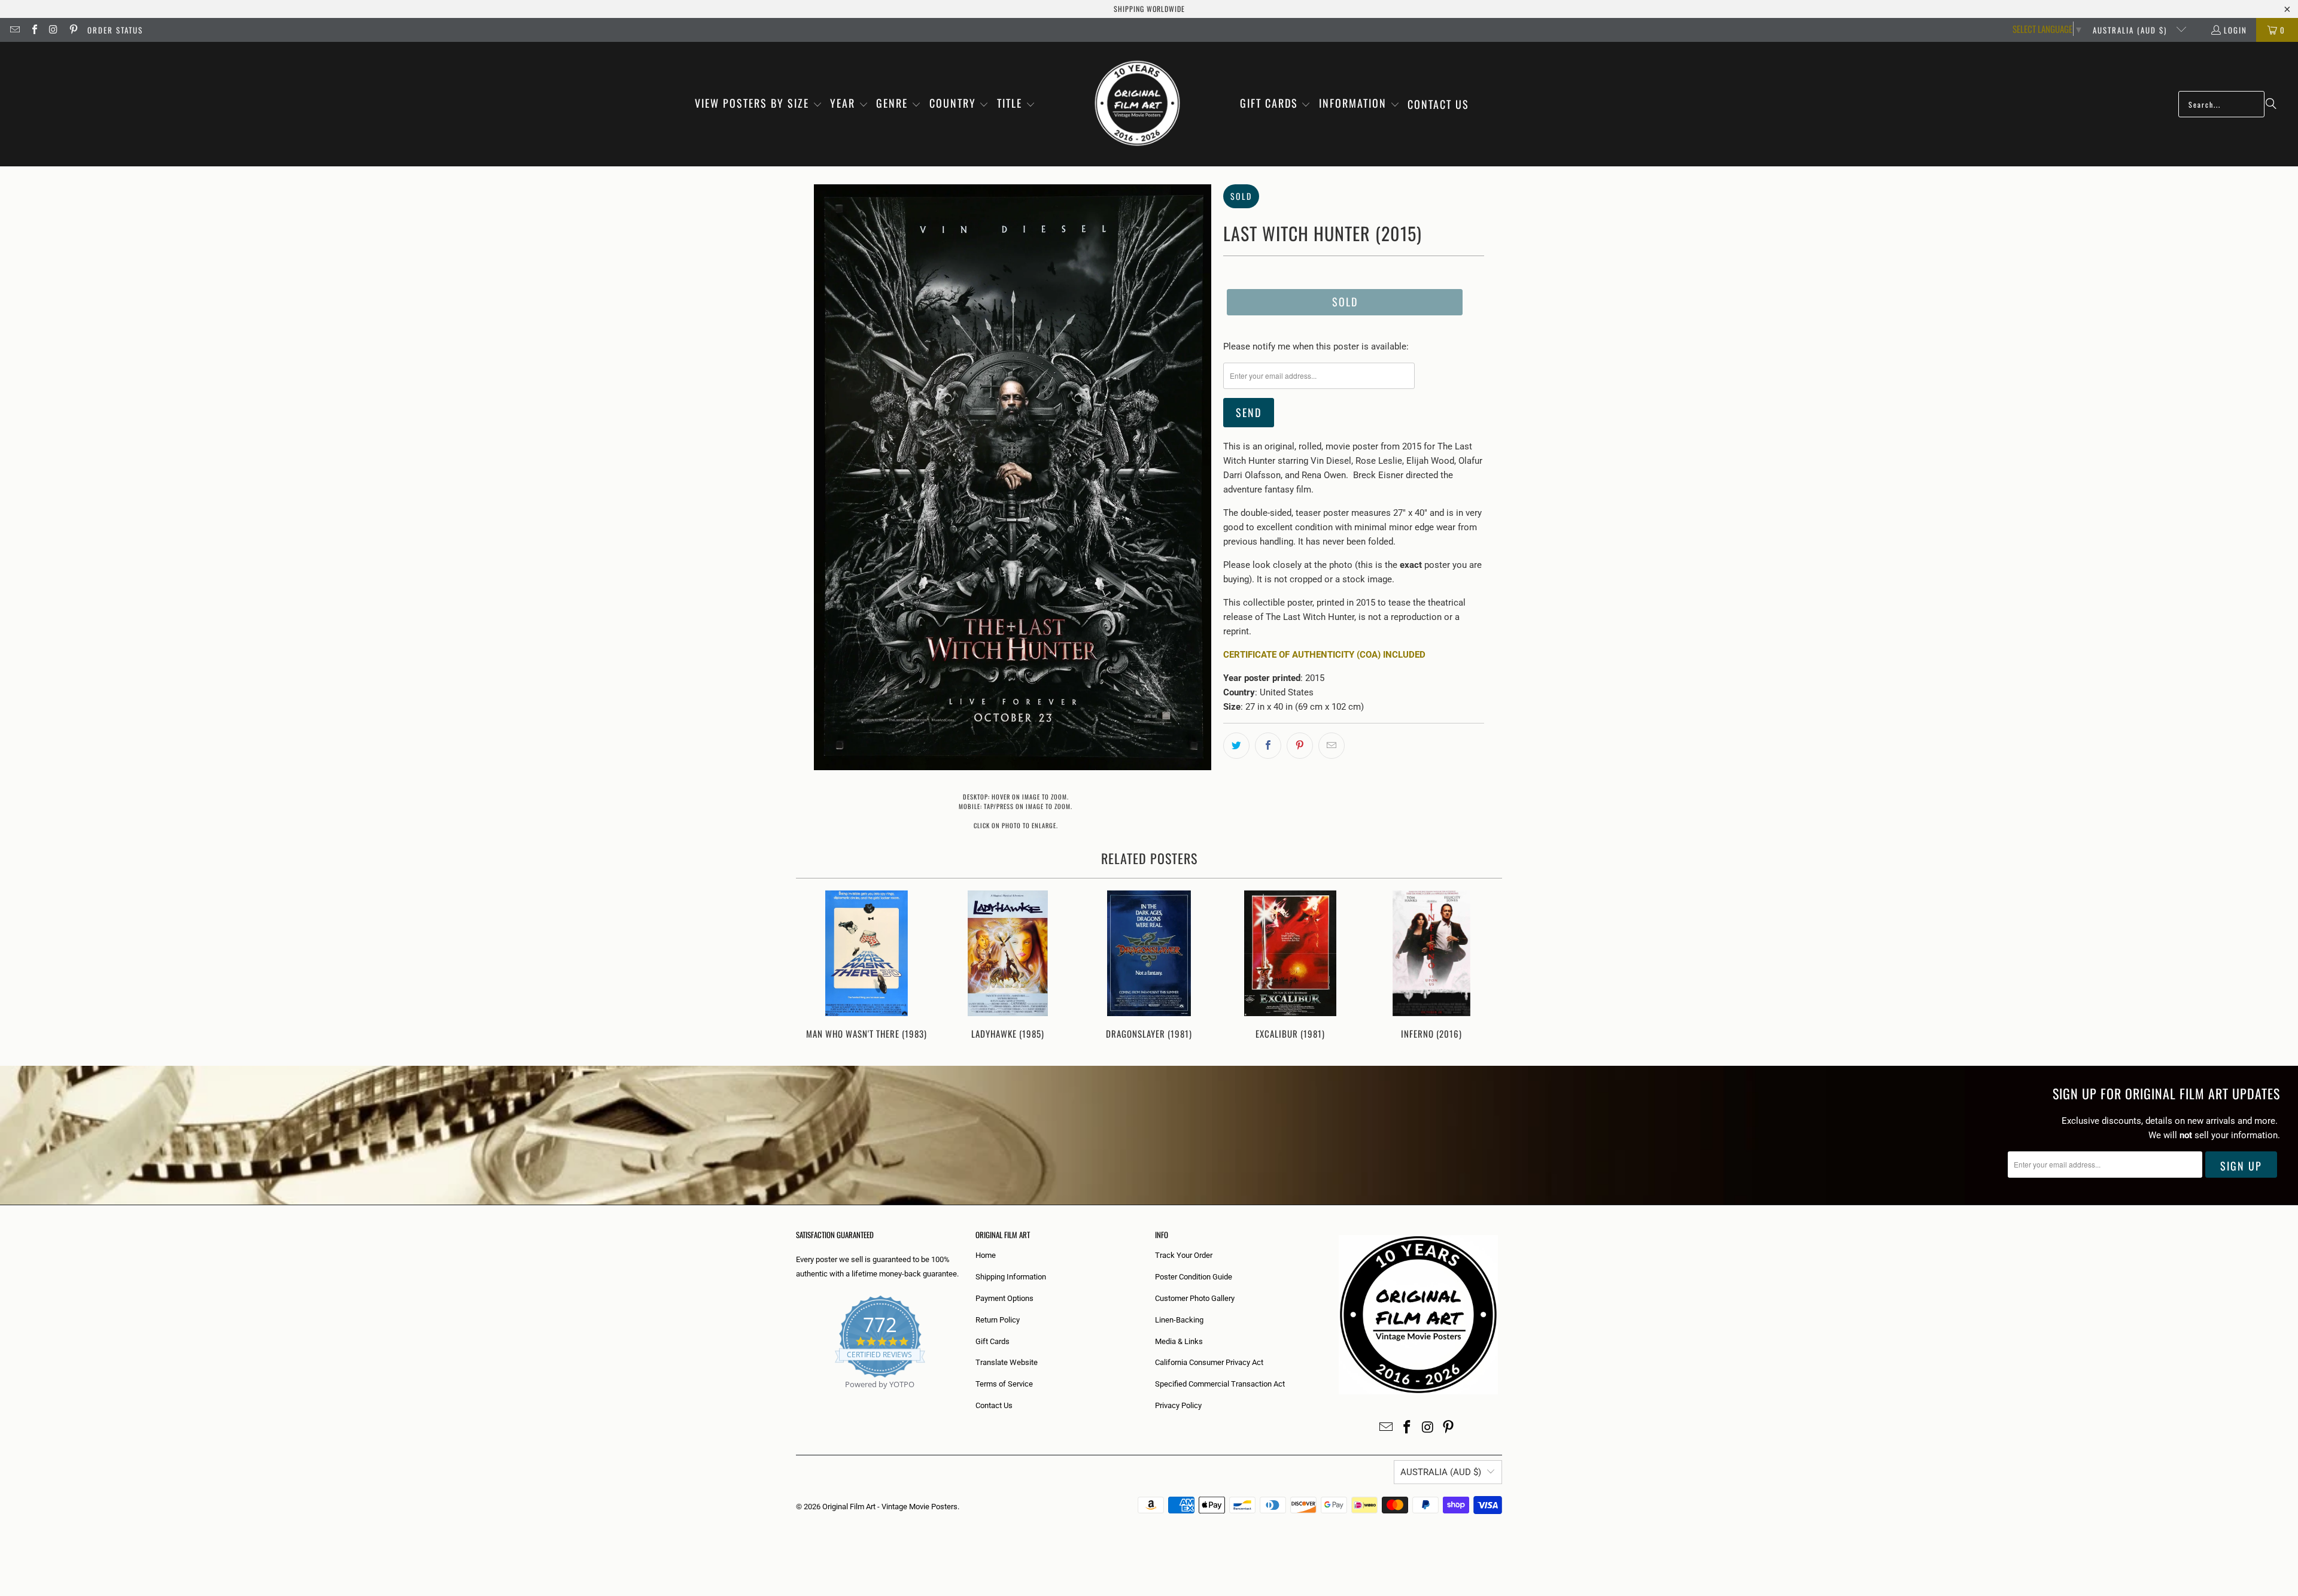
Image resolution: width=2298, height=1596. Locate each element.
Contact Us (994, 1405)
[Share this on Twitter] (1236, 746)
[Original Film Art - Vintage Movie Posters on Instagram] (53, 30)
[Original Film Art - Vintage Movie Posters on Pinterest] (72, 30)
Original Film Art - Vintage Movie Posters (890, 1507)
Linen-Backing (1179, 1320)
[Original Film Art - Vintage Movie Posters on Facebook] (34, 30)
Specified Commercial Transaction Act (1220, 1384)
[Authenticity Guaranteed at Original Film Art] (797, 1398)
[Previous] (813, 966)
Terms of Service (1004, 1384)
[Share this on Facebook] (1268, 746)
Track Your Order (1184, 1255)
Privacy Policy (1178, 1405)
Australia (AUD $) (2131, 30)
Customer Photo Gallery (1195, 1298)
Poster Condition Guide (1194, 1277)
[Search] (2271, 104)
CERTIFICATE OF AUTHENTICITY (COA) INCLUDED (1324, 655)
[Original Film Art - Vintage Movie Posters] (1137, 104)
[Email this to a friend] (1332, 746)
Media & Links (1179, 1341)
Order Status (115, 30)
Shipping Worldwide (1149, 9)
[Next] (1485, 966)
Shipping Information (1011, 1277)
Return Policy (998, 1320)
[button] (759, 104)
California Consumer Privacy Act (1209, 1362)
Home (986, 1255)
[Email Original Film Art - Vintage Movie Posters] (14, 30)
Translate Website (1007, 1362)
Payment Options (1004, 1298)
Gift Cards (993, 1341)
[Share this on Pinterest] (1300, 746)
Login (2235, 30)
